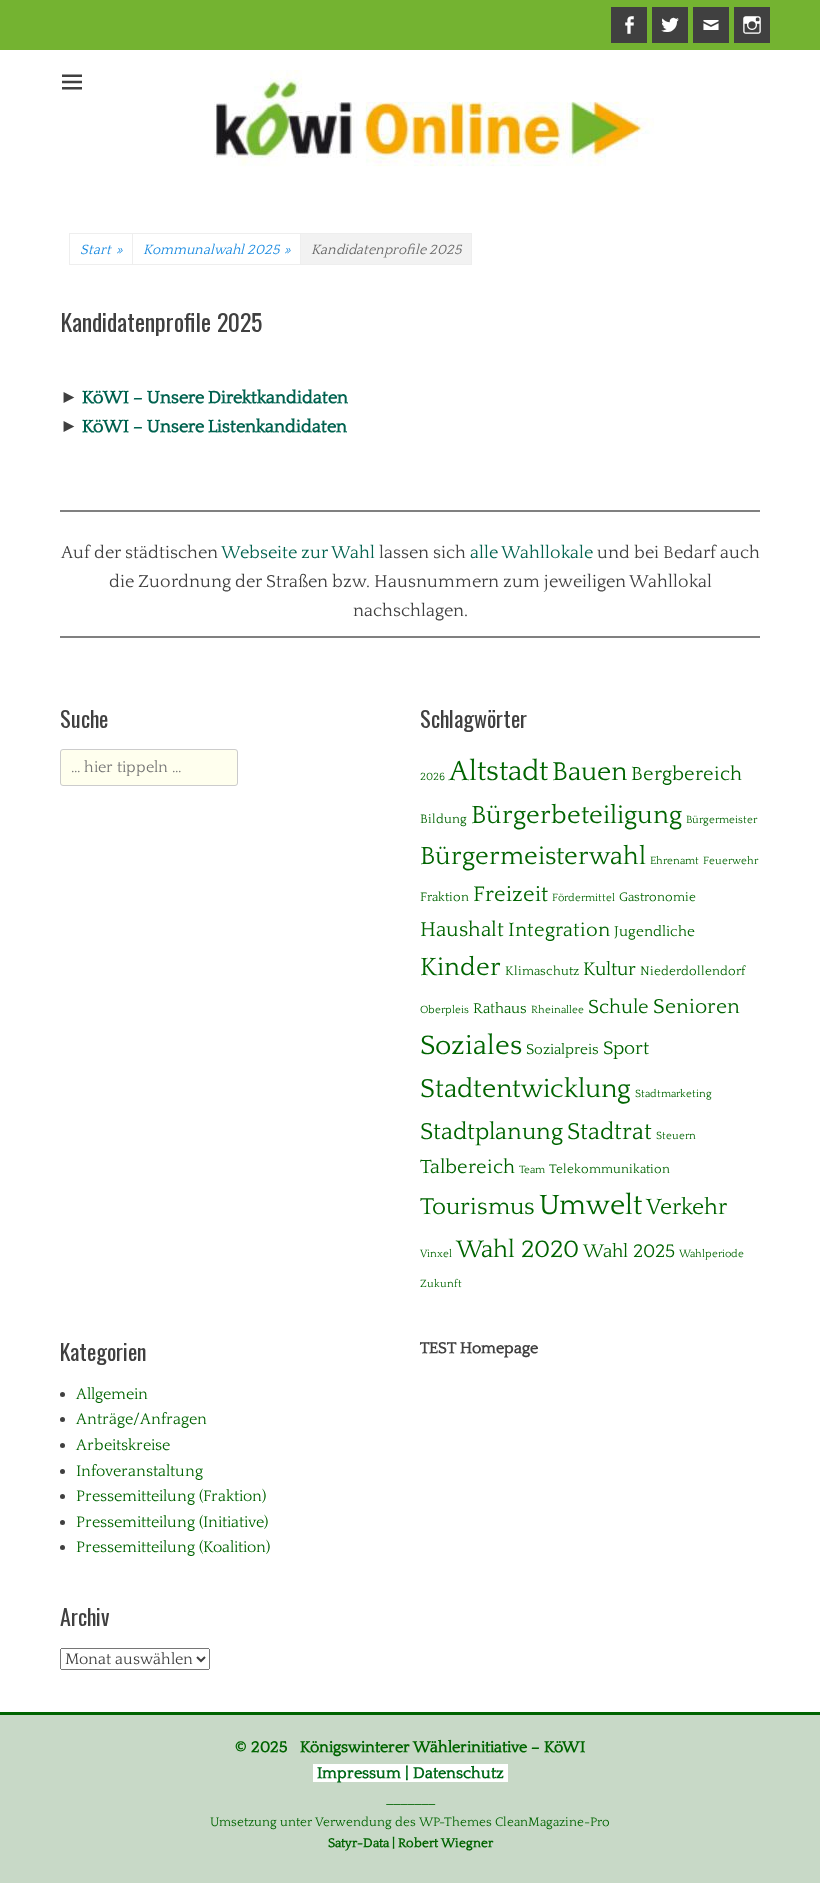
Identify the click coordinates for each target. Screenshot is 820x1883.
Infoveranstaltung (139, 1471)
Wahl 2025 (629, 1251)
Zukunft (441, 1284)
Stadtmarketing (673, 1094)
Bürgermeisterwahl (533, 856)
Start (101, 250)
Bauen (589, 772)
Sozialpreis (562, 1049)
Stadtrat (609, 1132)
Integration (559, 930)
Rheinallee (557, 1010)
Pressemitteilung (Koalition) (173, 1547)
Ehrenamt (674, 861)
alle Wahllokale (531, 553)
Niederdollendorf (692, 971)
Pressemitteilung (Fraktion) (171, 1496)
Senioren (696, 1007)
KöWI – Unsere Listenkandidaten (214, 427)
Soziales (471, 1046)
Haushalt (462, 930)
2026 (432, 777)
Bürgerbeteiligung (576, 815)
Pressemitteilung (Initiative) (172, 1522)
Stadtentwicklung (525, 1089)
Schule (618, 1007)
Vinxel (436, 1254)
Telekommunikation (609, 1169)
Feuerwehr (730, 861)
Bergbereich (686, 774)
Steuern (676, 1136)
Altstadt (498, 771)
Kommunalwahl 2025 (216, 250)
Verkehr (686, 1207)
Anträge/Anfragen (141, 1419)
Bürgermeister (721, 820)
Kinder (460, 967)
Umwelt (590, 1205)
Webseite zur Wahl (298, 553)
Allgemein (112, 1394)
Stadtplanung (491, 1131)
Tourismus (477, 1207)
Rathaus (500, 1008)
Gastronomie (657, 897)
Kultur (609, 969)
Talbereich (467, 1167)
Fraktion (444, 897)
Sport (626, 1048)
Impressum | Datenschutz (410, 1773)
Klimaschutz (542, 971)
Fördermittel (583, 898)
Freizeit (510, 894)
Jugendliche (654, 931)
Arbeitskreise (123, 1445)
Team (532, 1170)
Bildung (443, 819)
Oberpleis (444, 1010)
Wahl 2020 (517, 1250)
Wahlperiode (711, 1254)
